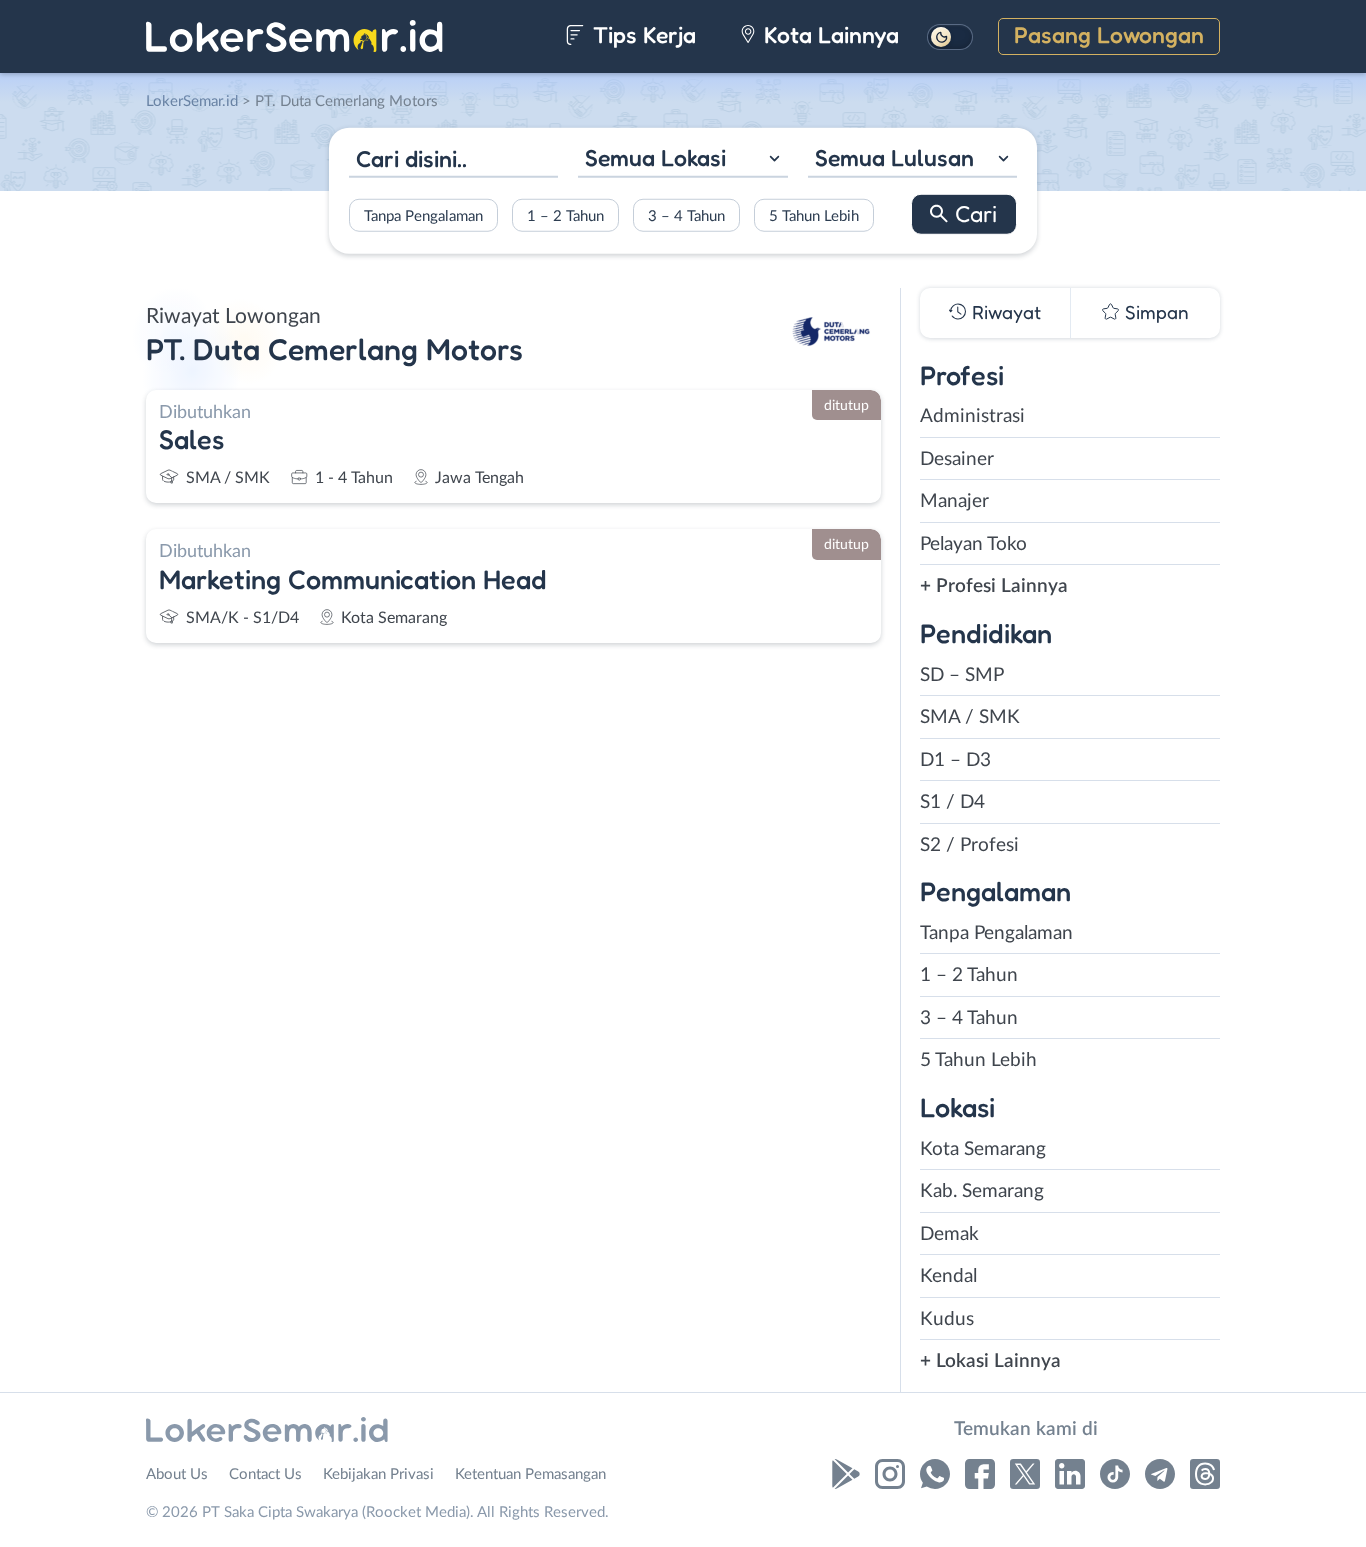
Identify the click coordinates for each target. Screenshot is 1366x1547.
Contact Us (265, 1474)
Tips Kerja (641, 34)
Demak (949, 1234)
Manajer (954, 501)
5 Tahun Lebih (814, 215)
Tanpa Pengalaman (423, 215)
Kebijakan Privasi (378, 1474)
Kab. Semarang (982, 1191)
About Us (177, 1474)
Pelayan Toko (973, 544)
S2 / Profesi (969, 845)
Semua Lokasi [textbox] (655, 157)
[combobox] (682, 160)
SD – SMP (962, 675)
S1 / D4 (952, 802)
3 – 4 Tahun (686, 215)
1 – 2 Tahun (565, 215)
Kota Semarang (983, 1149)
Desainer (957, 459)
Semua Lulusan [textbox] (894, 157)
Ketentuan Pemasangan (530, 1474)
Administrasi (972, 416)
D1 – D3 (955, 760)
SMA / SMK (970, 717)
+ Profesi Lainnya (994, 586)
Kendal (948, 1276)
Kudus (947, 1319)
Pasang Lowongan (1109, 34)
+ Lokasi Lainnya (990, 1361)
